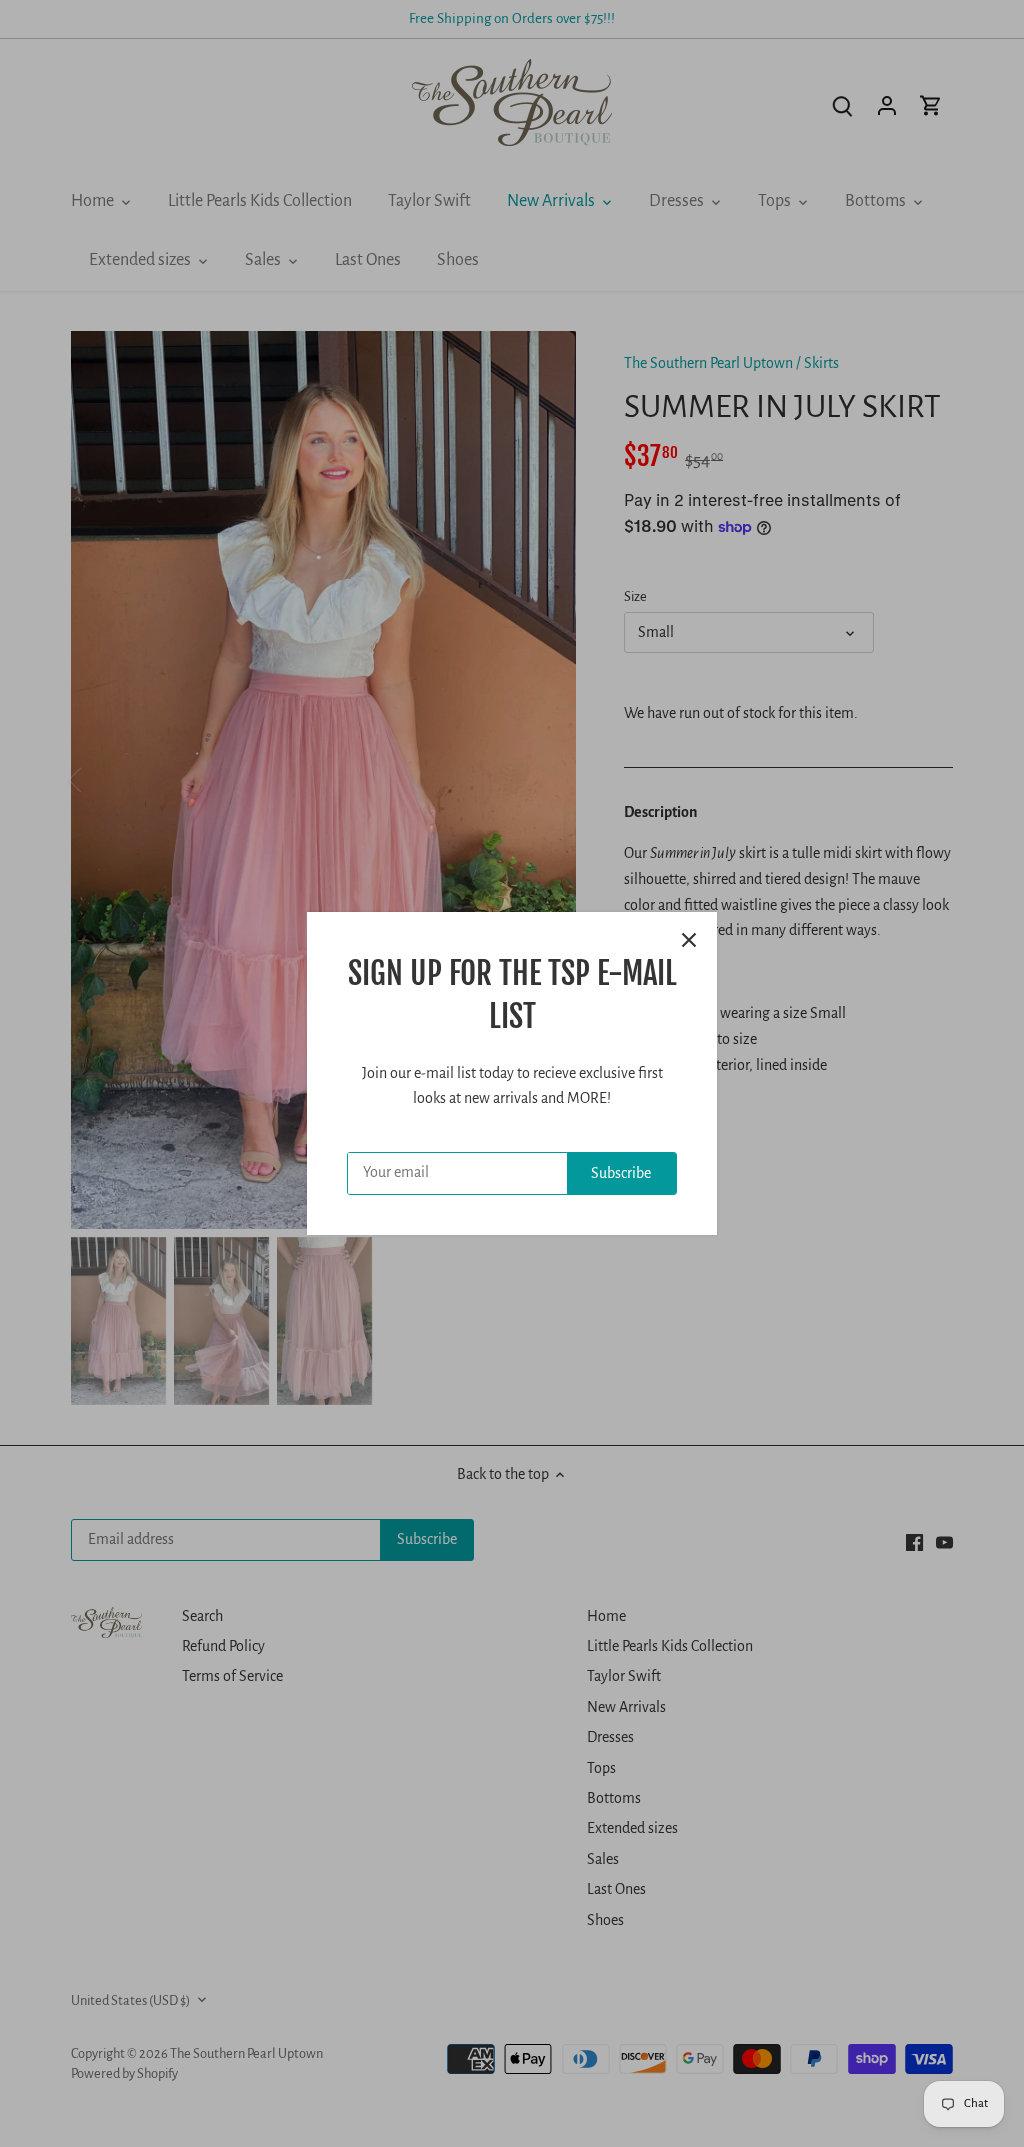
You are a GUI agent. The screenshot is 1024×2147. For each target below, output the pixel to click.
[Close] (689, 940)
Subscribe (621, 1173)
